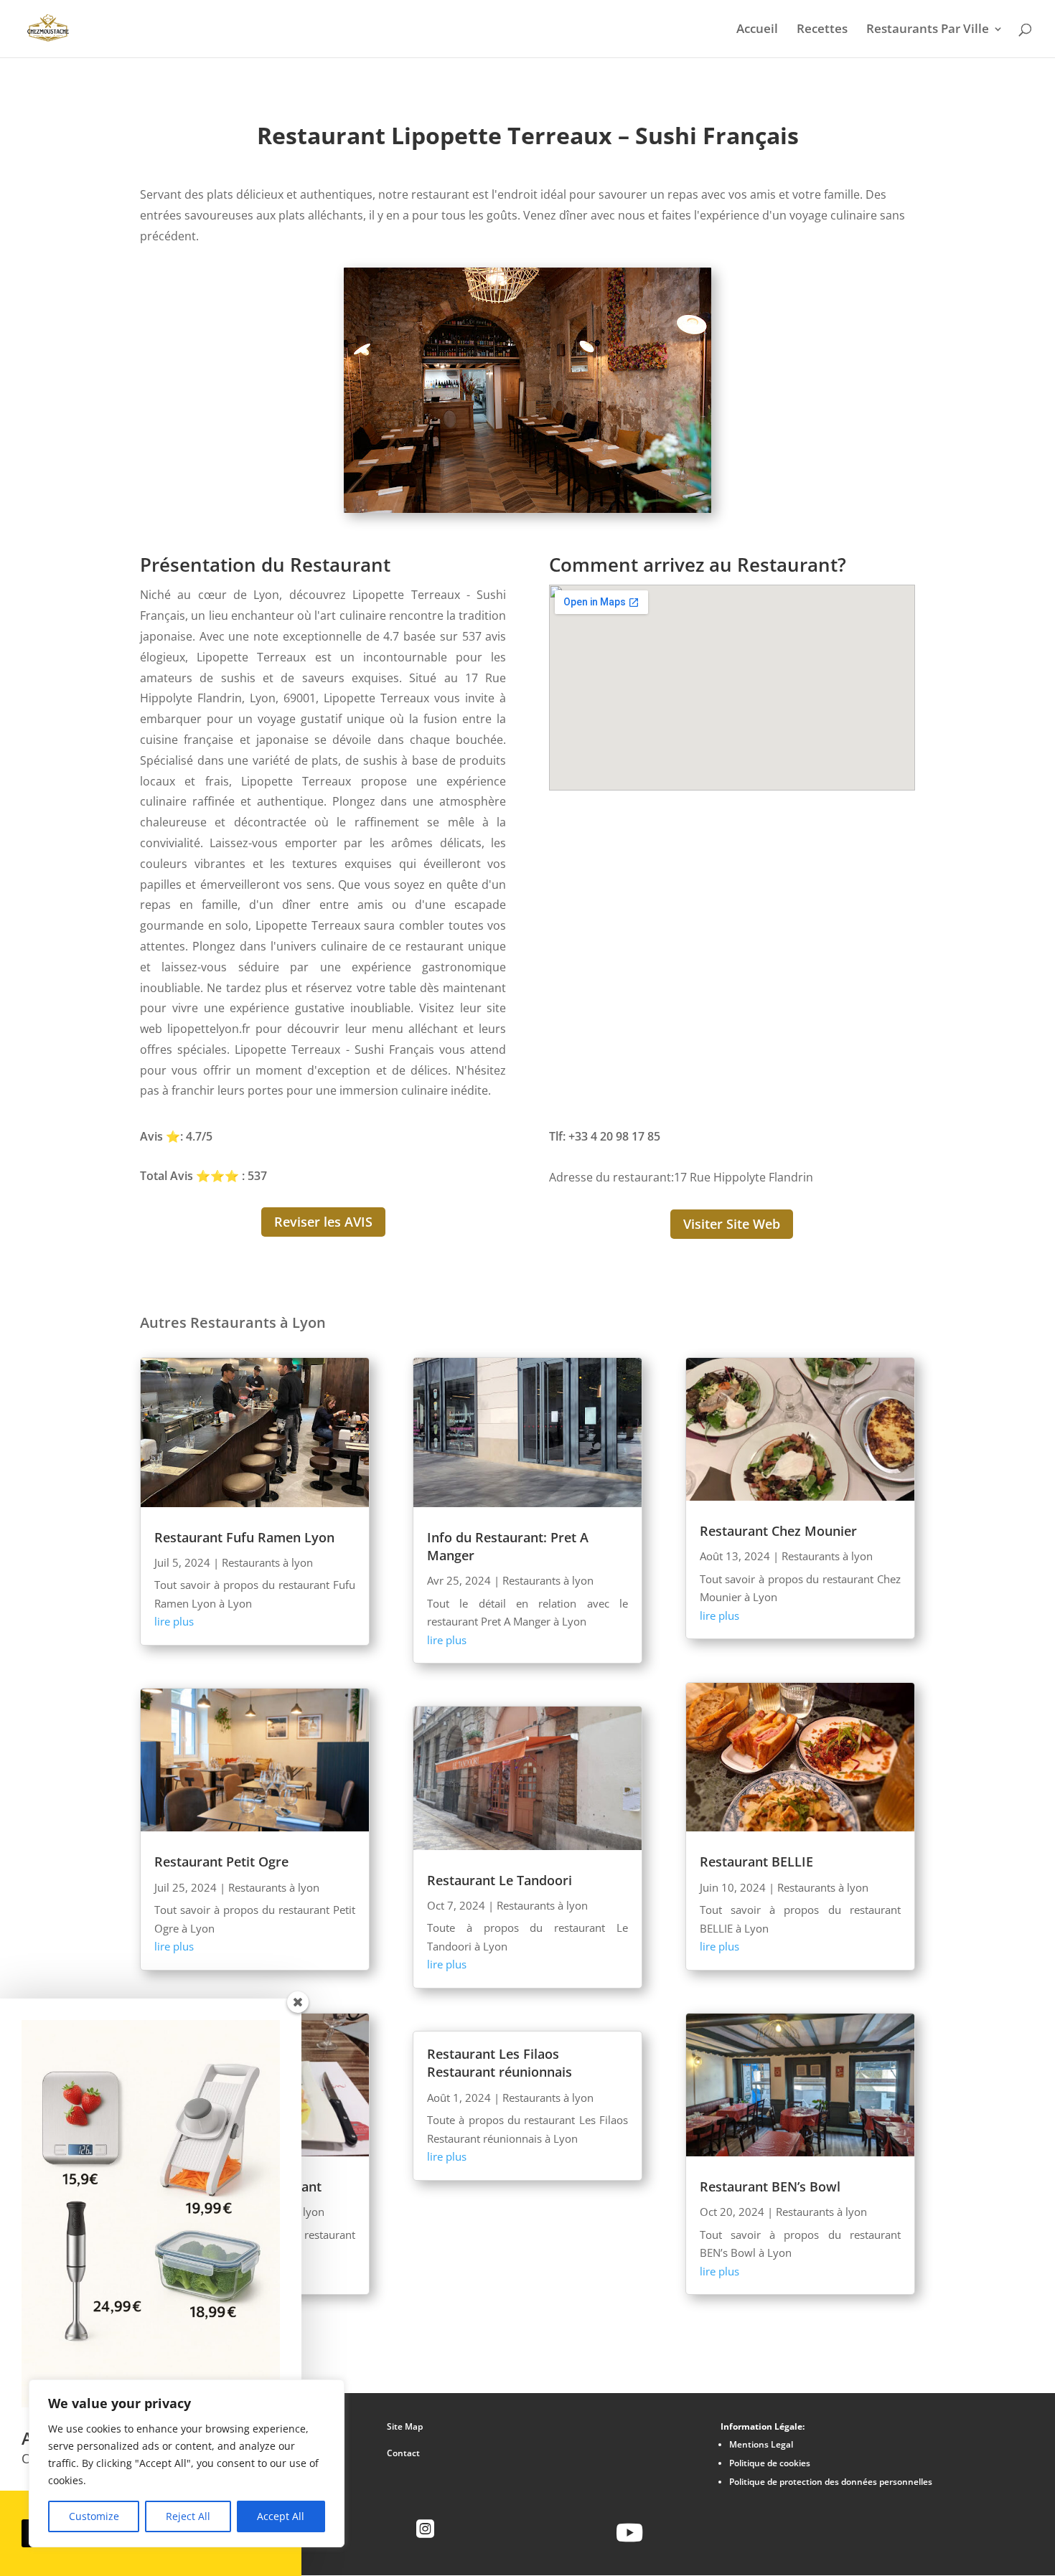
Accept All (281, 2516)
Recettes (822, 30)
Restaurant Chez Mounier (778, 1531)
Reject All (188, 2516)
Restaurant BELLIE (756, 1862)
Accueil (757, 30)
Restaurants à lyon (267, 1562)
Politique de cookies (770, 2463)
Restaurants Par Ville (928, 30)
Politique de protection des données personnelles (831, 2482)
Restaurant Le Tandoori (500, 1880)
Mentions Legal (761, 2444)
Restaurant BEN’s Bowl (770, 2186)
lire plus (174, 1621)
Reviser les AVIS (323, 1222)
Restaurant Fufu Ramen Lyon (244, 1537)
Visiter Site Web (732, 1224)
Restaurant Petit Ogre (221, 1862)
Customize (94, 2516)
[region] (187, 2463)
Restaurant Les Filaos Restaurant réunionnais (500, 2063)
